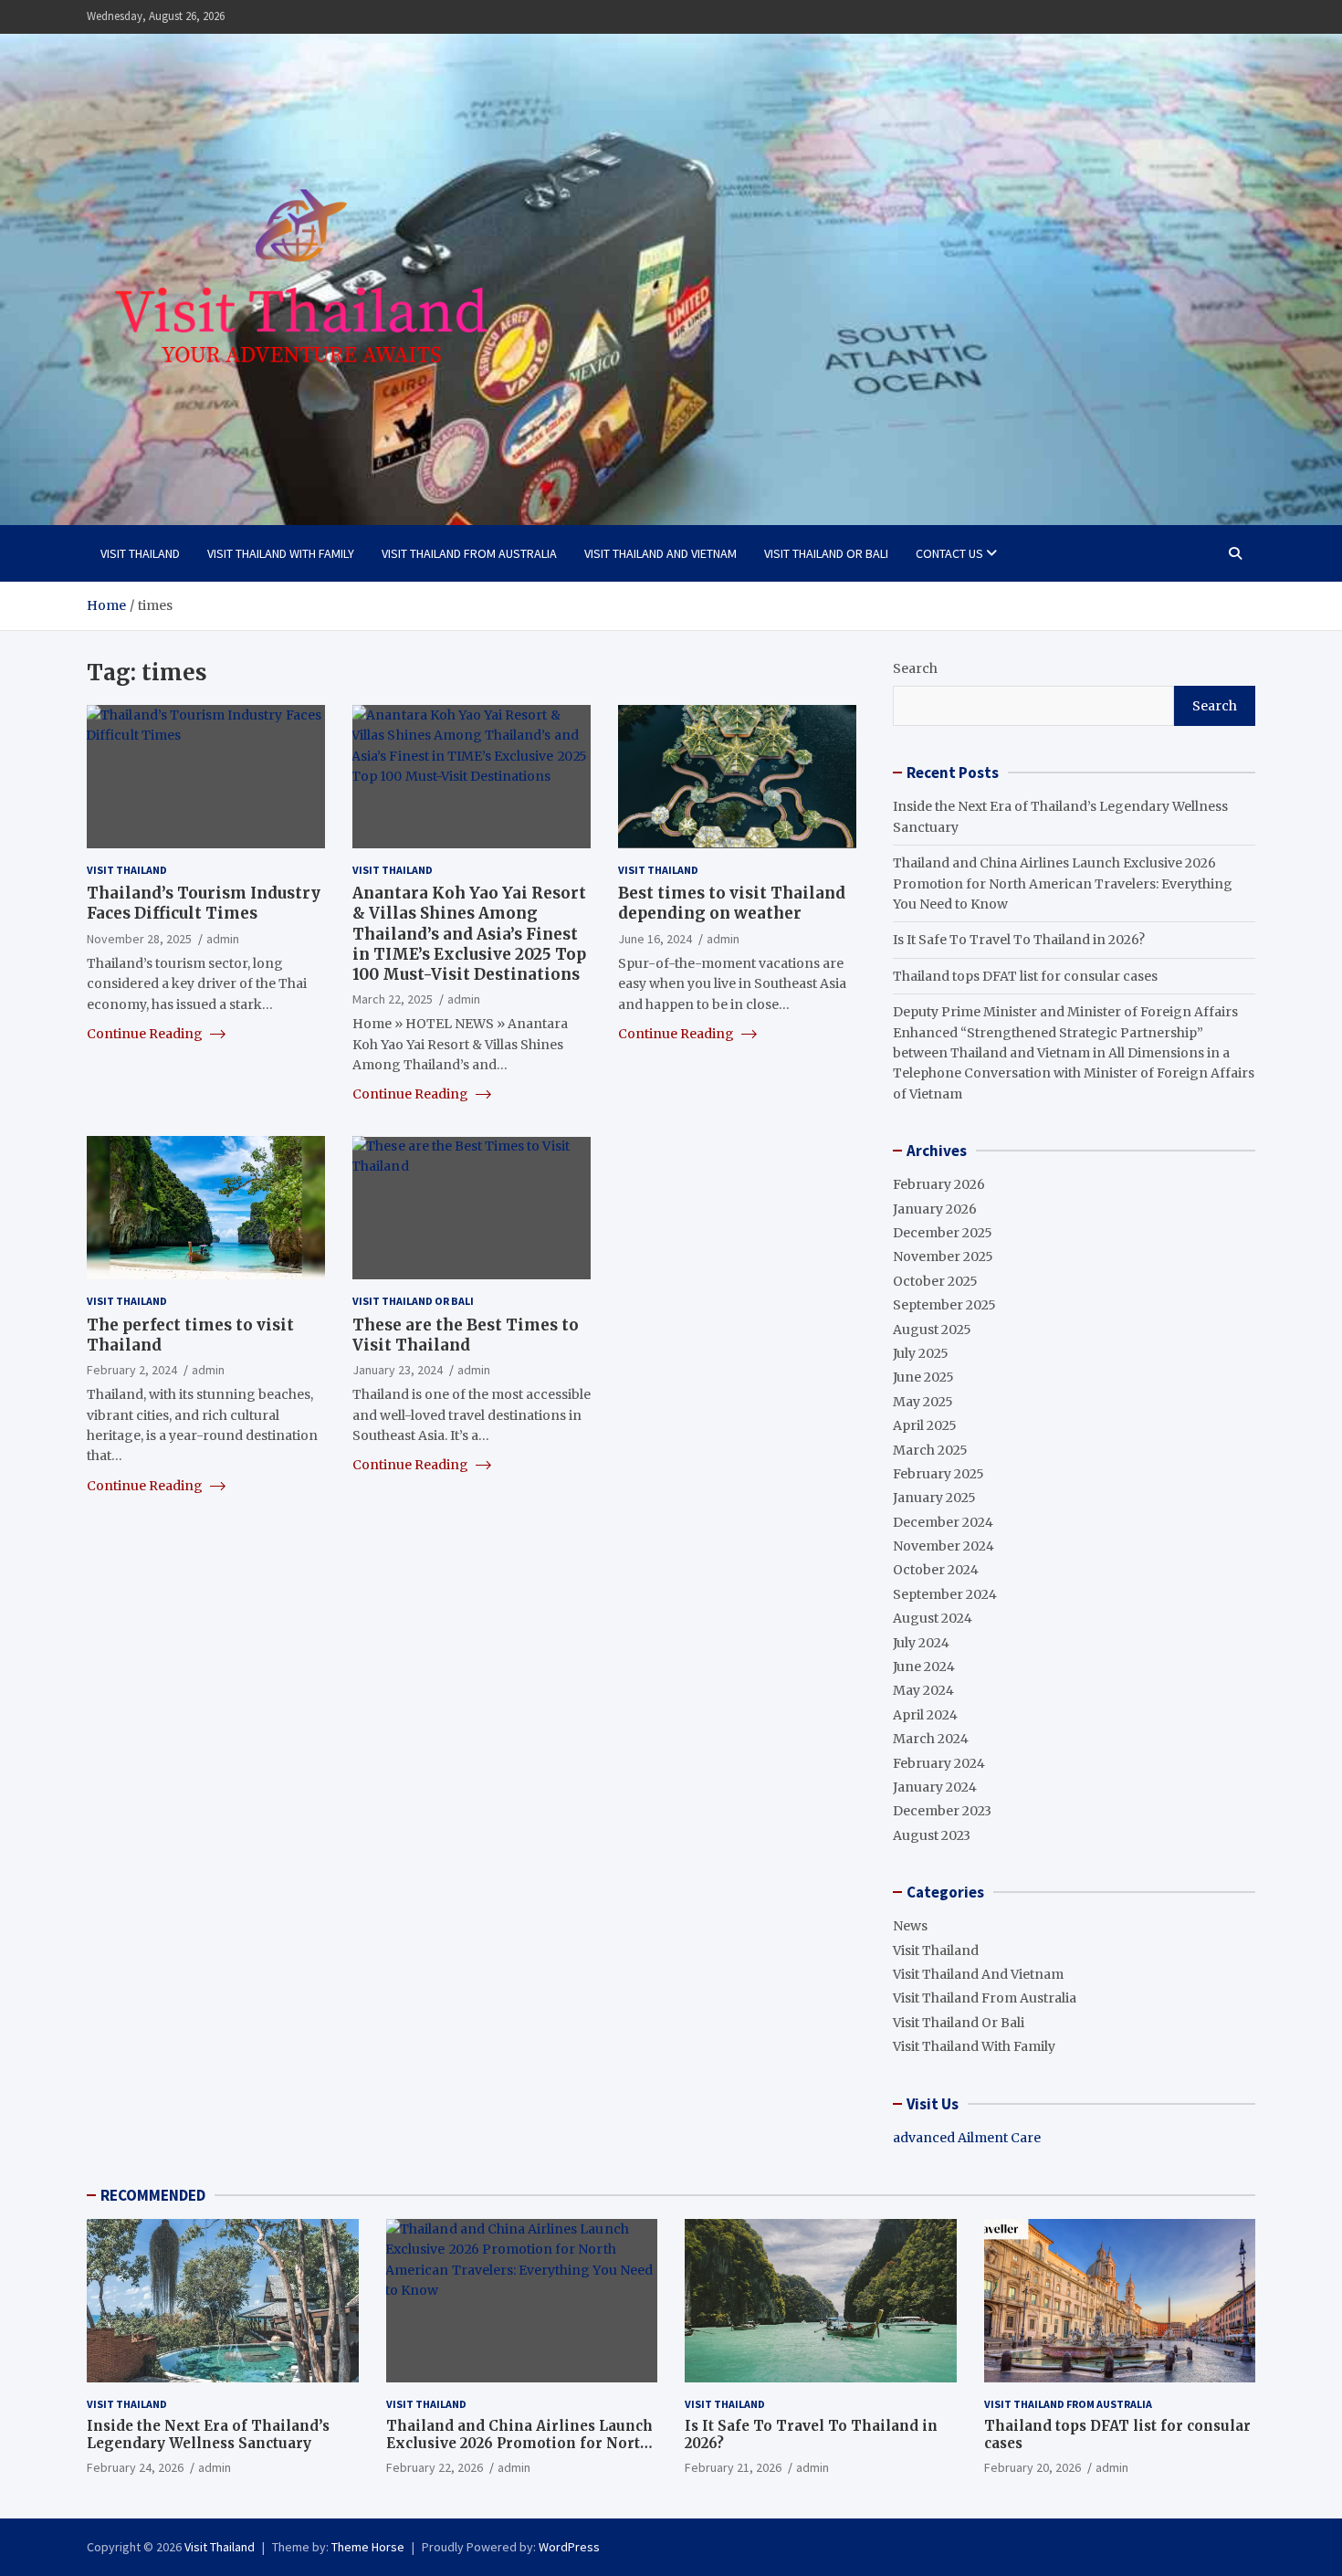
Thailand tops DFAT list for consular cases (1025, 976)
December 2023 (942, 1811)
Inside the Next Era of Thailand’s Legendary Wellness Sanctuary (208, 2435)
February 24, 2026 (135, 2467)
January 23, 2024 (398, 1369)
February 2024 (939, 1763)
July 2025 (921, 1353)
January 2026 (935, 1209)
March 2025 (930, 1450)
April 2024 (925, 1715)
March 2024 (931, 1739)
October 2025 (935, 1281)
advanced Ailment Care (967, 2138)
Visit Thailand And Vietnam (661, 553)
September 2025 (944, 1305)
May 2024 (923, 1690)
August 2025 (932, 1330)
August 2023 (932, 1835)
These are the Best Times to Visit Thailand (466, 1334)
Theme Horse (368, 2547)
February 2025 (938, 1474)
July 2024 (921, 1643)
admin (223, 938)
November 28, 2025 (139, 938)
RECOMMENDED (153, 2195)
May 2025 (923, 1402)
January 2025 (934, 1498)
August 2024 (933, 1618)
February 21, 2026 (733, 2467)
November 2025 (943, 1256)
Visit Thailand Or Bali (826, 553)
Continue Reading (146, 1033)
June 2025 (923, 1377)
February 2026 (939, 1184)
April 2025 (925, 1425)
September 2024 (945, 1594)
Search (915, 668)
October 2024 (936, 1570)
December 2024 (943, 1522)
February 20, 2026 (1033, 2467)
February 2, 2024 (132, 1369)
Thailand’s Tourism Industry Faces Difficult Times (204, 903)
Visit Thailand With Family (281, 553)
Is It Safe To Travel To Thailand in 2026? (1019, 940)
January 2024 (935, 1787)
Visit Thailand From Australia (469, 553)
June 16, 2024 (655, 938)
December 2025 (943, 1233)
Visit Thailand (140, 553)
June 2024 (924, 1667)
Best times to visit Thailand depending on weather (732, 903)
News (910, 1926)
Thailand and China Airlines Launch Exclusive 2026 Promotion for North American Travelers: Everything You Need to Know (1063, 883)
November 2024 (944, 1546)
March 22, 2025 (393, 998)
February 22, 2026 (435, 2467)
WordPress (569, 2547)
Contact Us (949, 553)
